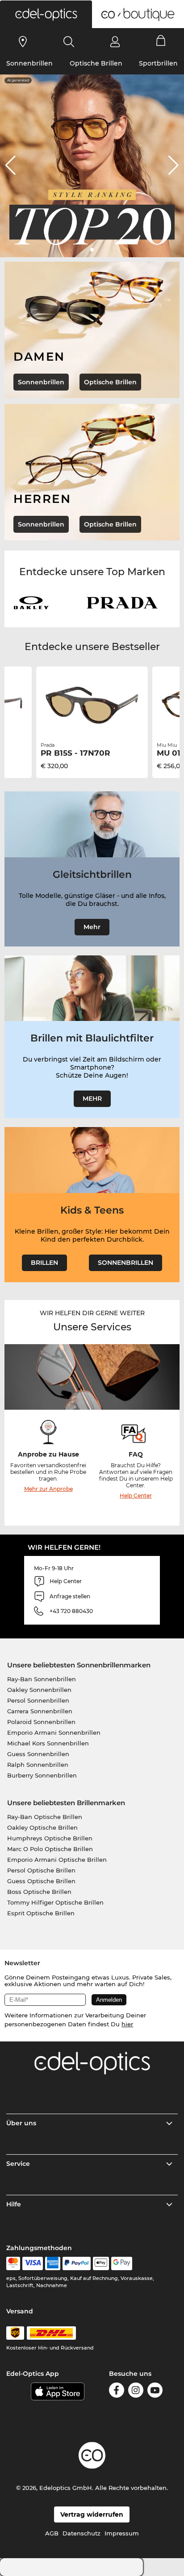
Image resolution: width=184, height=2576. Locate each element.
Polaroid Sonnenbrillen (41, 1722)
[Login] (115, 41)
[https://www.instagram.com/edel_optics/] (136, 2392)
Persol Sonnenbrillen (38, 1700)
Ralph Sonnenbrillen (38, 1765)
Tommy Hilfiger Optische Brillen (55, 1902)
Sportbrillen (158, 63)
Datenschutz (82, 2533)
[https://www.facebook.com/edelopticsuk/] (117, 2392)
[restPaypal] (77, 2263)
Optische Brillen (96, 63)
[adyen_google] (122, 2263)
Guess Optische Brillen (41, 1881)
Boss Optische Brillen (39, 1892)
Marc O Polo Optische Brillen (50, 1849)
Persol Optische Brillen (41, 1870)
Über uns (21, 2123)
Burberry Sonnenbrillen (42, 1775)
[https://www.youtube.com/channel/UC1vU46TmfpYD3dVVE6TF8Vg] (155, 2392)
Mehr (92, 927)
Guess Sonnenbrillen (38, 1754)
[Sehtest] (23, 41)
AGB (52, 2533)
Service (18, 2164)
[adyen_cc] (13, 2263)
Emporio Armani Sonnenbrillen (54, 1732)
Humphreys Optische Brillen (50, 1838)
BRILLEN (44, 1263)
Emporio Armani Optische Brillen (57, 1860)
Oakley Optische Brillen (42, 1827)
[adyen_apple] (101, 2263)
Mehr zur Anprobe (48, 1489)
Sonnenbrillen (29, 63)
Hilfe (14, 2204)
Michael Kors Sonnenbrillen (48, 1743)
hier (127, 2024)
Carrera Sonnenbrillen (40, 1711)
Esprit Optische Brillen (41, 1913)
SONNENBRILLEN (125, 1263)
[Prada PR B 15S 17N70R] (92, 705)
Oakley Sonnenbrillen (39, 1690)
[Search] (69, 41)
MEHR (92, 1099)
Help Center (136, 1496)
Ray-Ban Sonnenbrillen (42, 1679)
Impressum (122, 2533)
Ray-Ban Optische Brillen (45, 1817)
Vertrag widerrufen (92, 2514)
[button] (46, 14)
